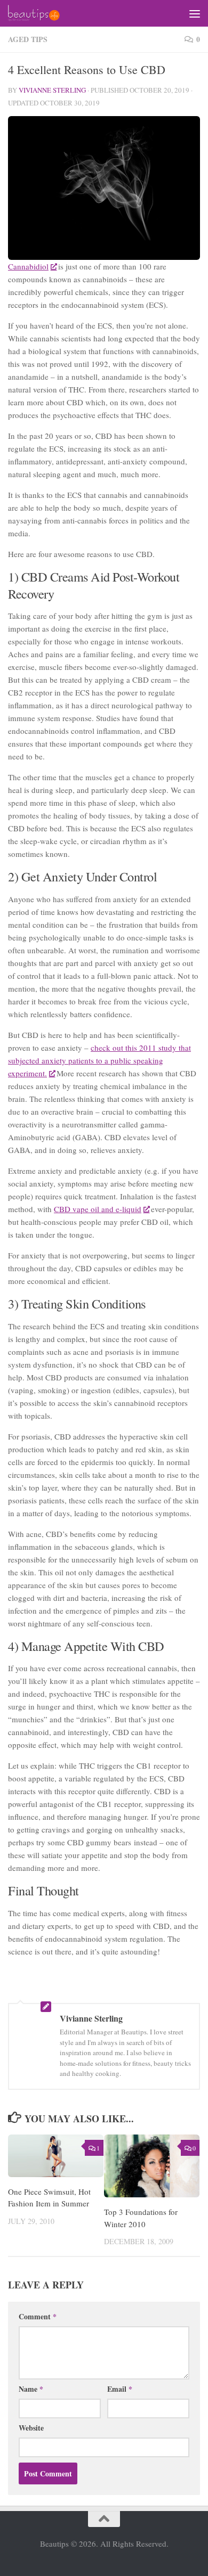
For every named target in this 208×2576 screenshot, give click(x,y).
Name (31, 2389)
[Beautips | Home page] (42, 13)
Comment (38, 2316)
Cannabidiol (28, 266)
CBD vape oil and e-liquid (98, 1209)
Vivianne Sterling (52, 90)
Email (120, 2389)
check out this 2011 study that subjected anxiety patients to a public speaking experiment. (99, 1060)
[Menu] (195, 13)
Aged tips (28, 39)
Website (31, 2428)
